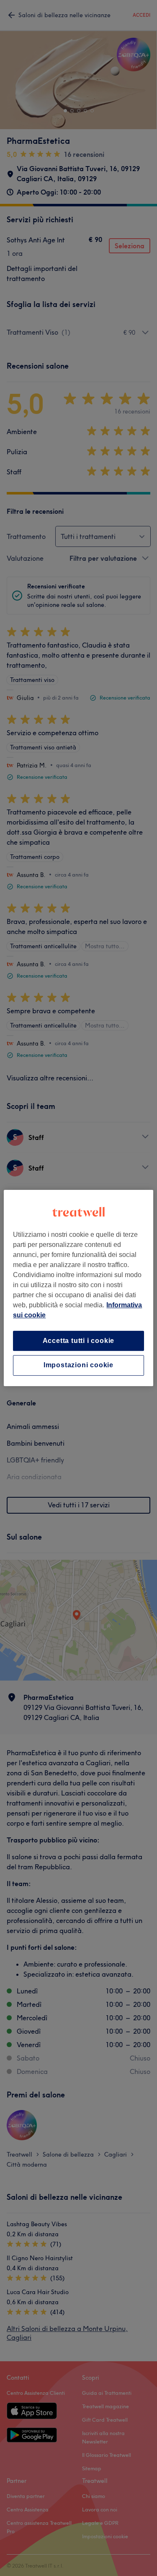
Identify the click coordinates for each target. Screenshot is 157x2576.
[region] (78, 1288)
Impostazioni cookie (78, 1365)
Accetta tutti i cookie (79, 1341)
